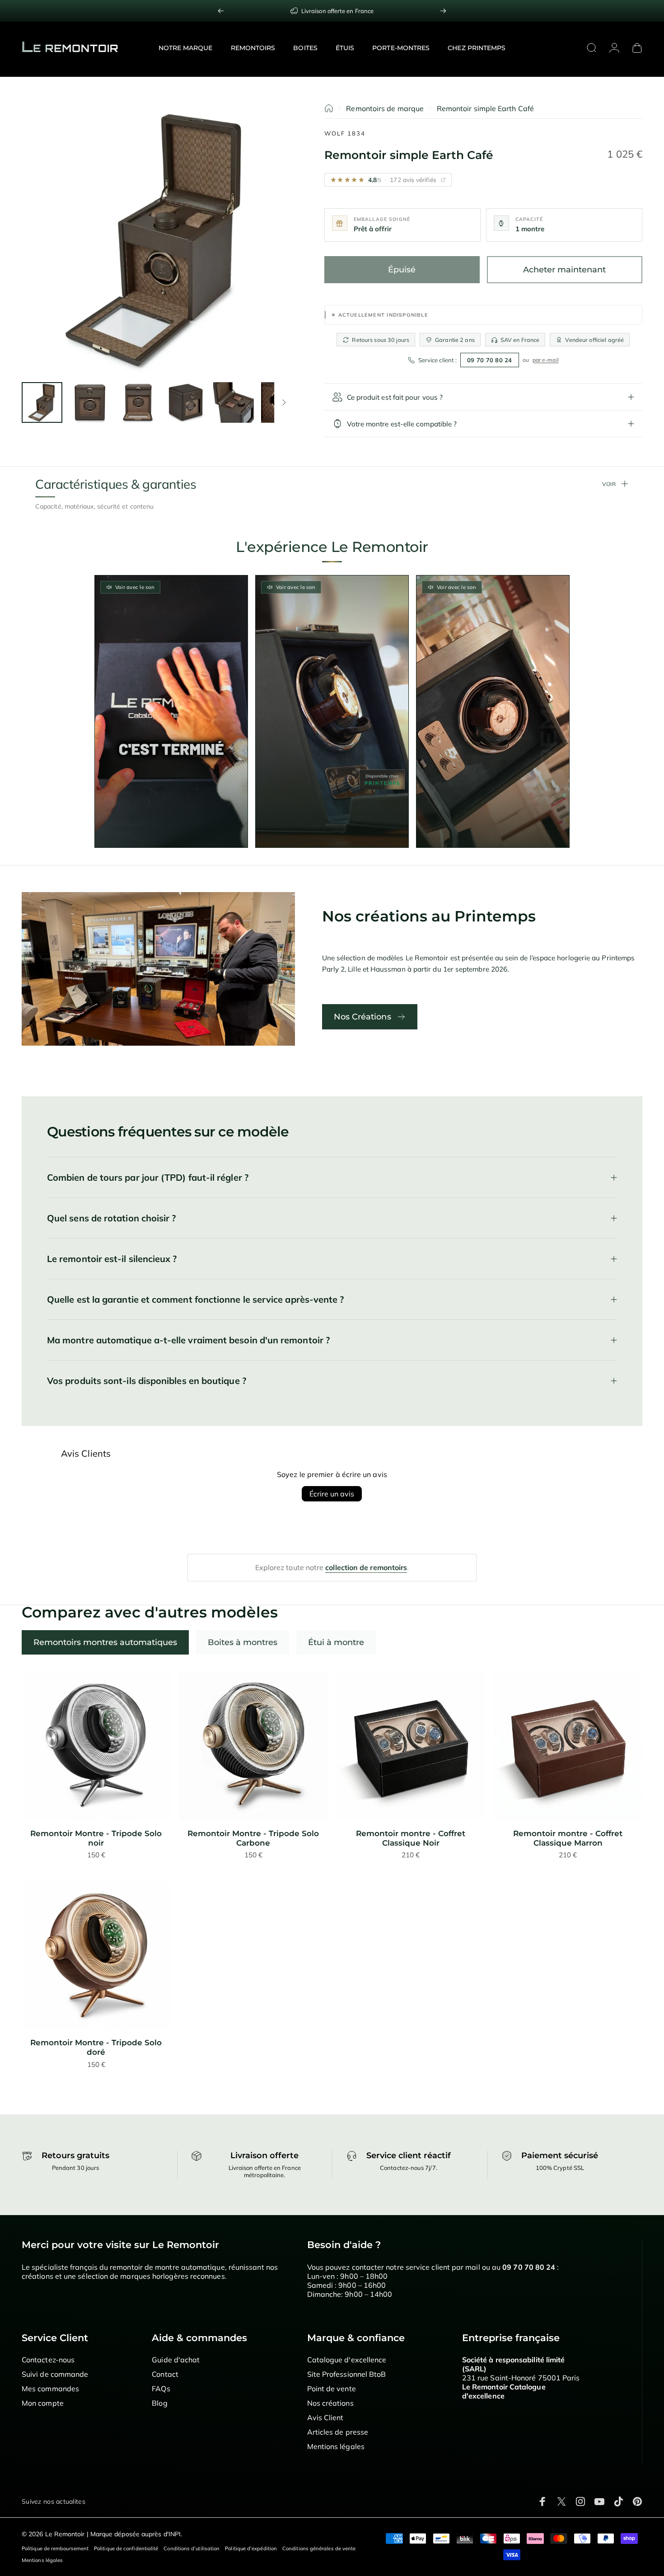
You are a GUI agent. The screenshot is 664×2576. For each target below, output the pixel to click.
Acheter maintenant (564, 270)
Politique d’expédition (251, 2548)
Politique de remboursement (55, 2548)
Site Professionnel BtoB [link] (347, 2374)
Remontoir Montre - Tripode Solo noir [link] (96, 1838)
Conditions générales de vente (319, 2548)
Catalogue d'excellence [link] (347, 2360)
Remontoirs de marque (385, 108)
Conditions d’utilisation (192, 2548)
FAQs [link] (161, 2389)
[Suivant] (443, 11)
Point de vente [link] (332, 2389)
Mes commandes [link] (50, 2389)
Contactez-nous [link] (48, 2360)
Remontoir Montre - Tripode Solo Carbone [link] (253, 1838)
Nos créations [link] (330, 2403)
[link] (96, 1746)
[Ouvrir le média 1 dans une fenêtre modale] (157, 239)
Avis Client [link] (325, 2417)
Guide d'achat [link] (176, 2360)
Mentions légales (42, 2560)
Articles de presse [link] (338, 2432)
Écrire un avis (332, 1494)
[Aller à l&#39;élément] (42, 402)
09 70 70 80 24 (490, 360)
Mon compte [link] (43, 2403)
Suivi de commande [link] (55, 2374)
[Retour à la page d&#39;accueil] (329, 108)
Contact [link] (165, 2374)
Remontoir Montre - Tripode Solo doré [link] (96, 2047)
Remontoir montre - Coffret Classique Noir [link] (411, 1838)
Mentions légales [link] (336, 2446)
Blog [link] (159, 2403)
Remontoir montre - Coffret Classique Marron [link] (568, 1838)
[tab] (105, 1642)
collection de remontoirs (366, 1567)
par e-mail (546, 360)
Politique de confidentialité (126, 2548)
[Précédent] (221, 11)
